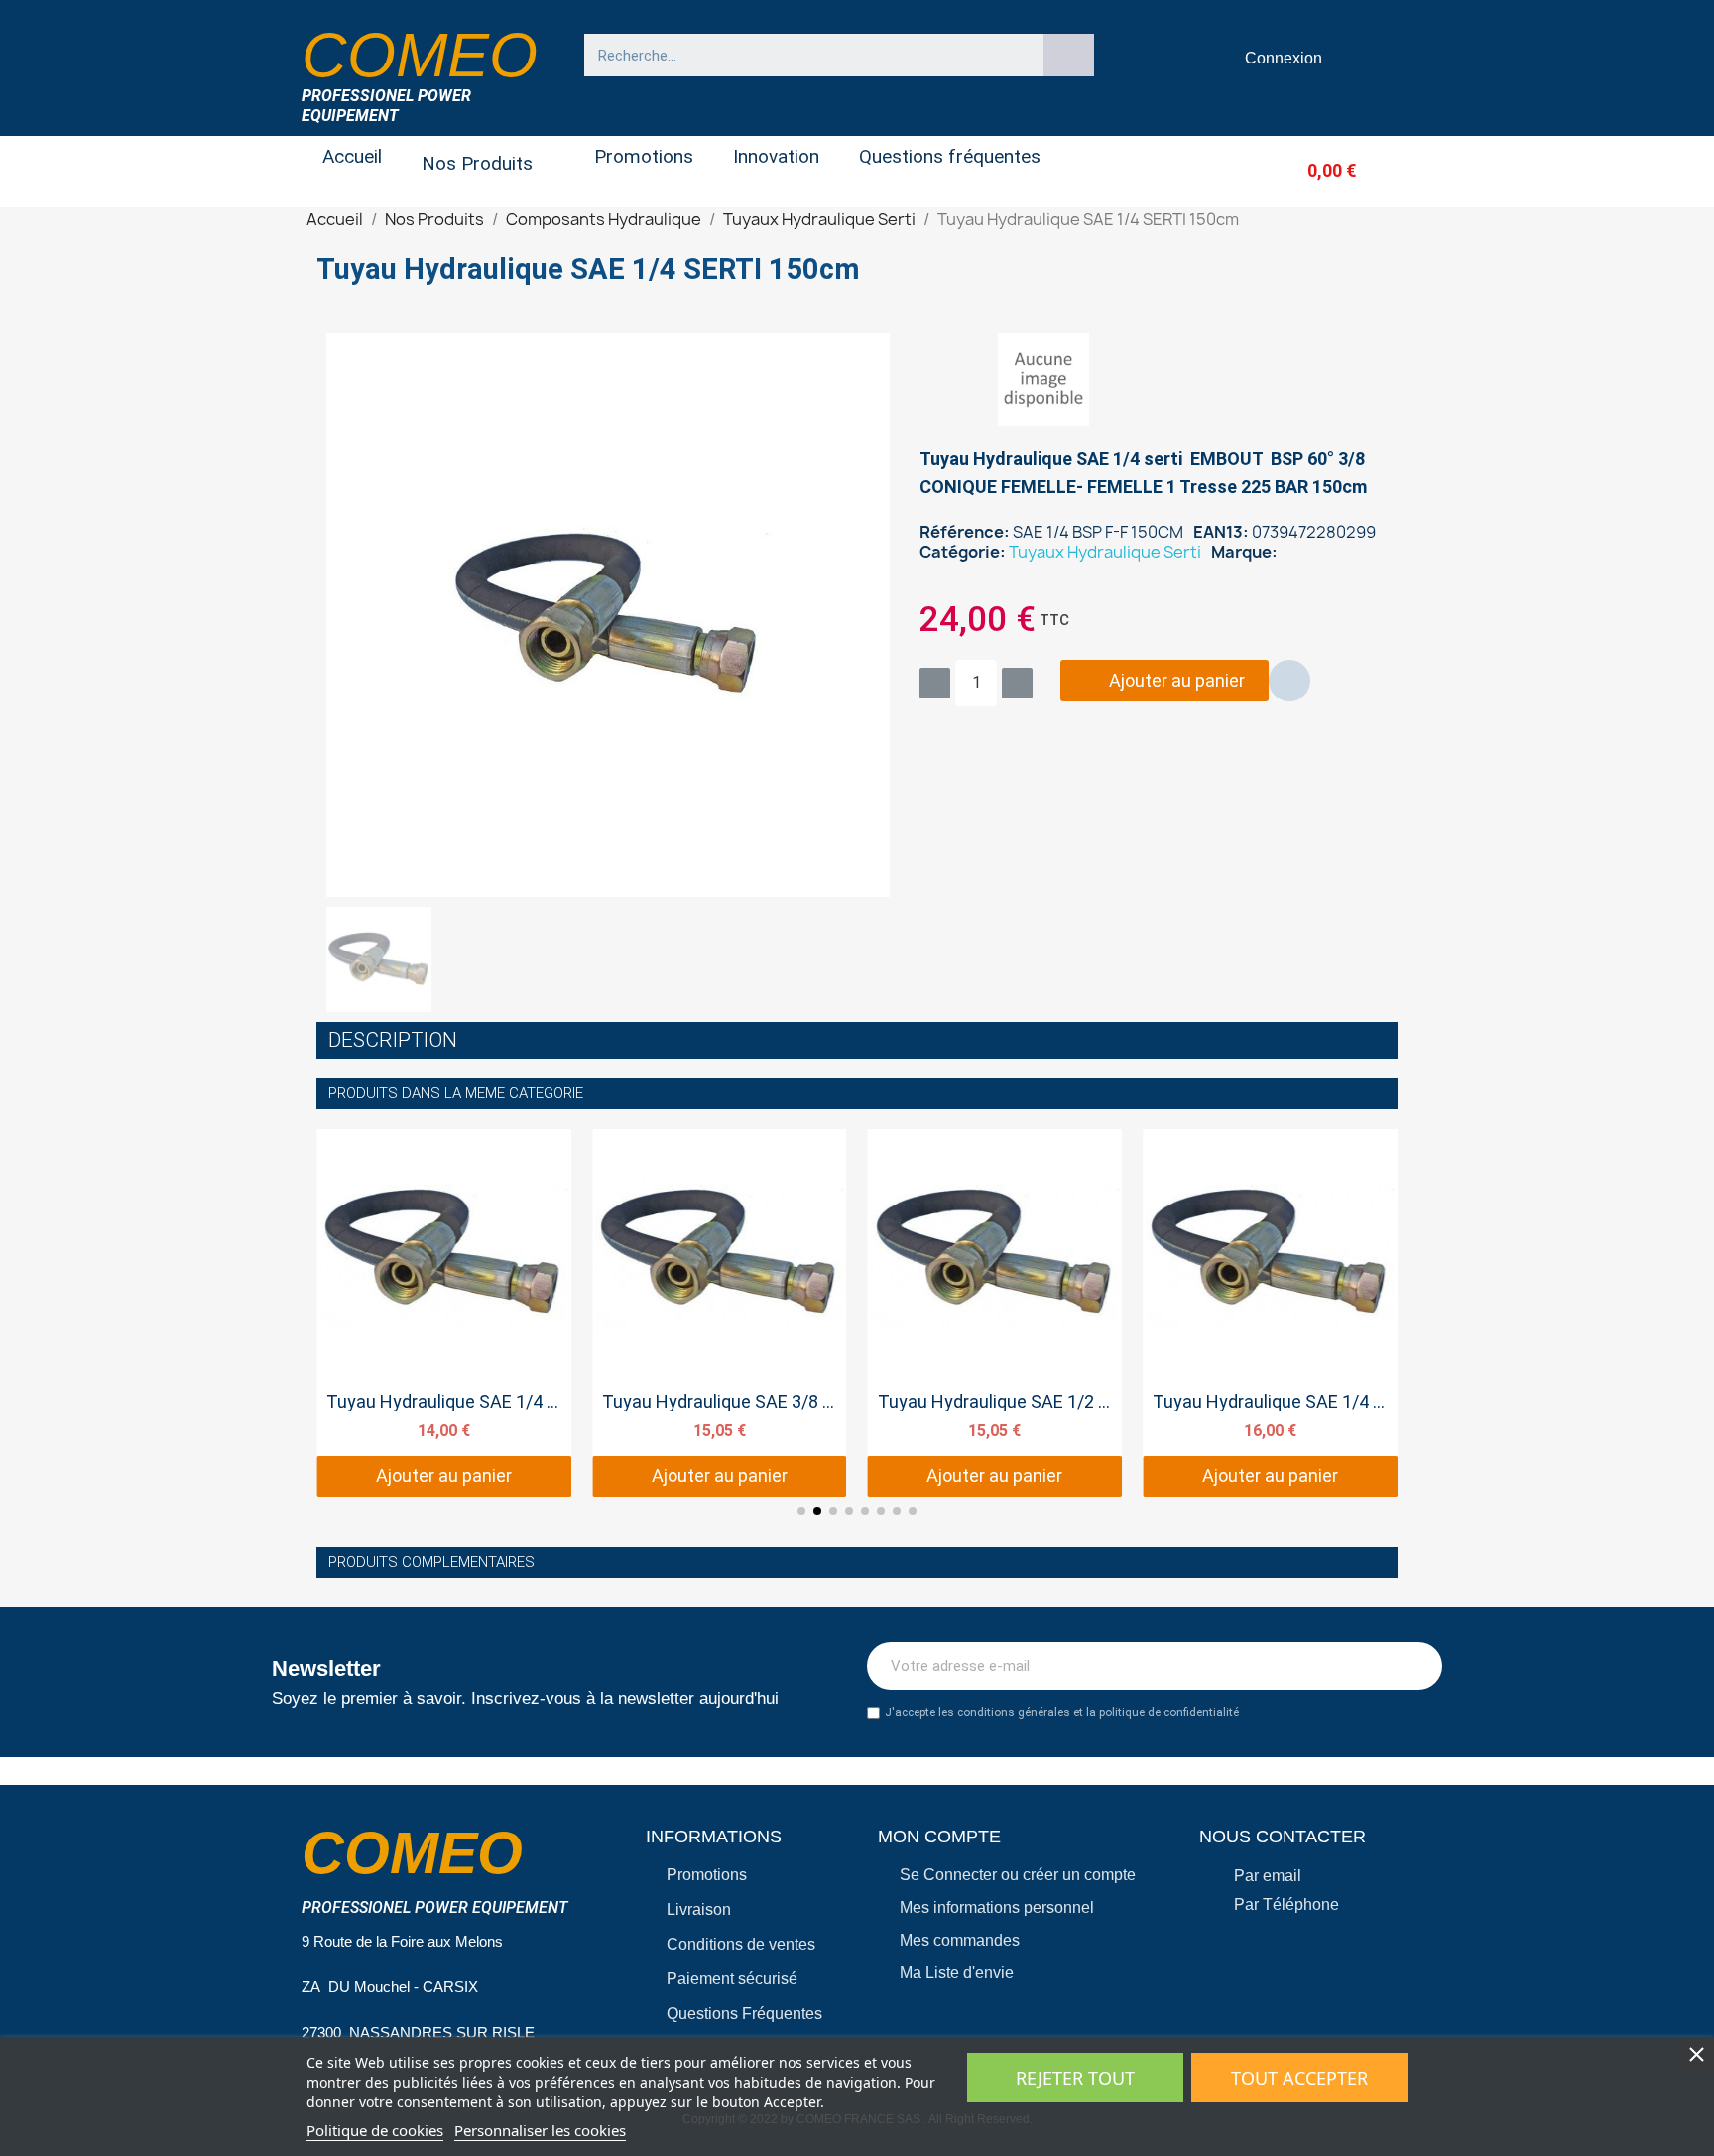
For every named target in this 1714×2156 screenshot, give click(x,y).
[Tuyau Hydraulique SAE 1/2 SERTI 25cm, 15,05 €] (995, 1314)
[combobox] (804, 55)
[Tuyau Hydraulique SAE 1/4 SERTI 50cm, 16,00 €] (1270, 1314)
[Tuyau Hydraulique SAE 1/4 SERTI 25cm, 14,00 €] (444, 1314)
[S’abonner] (1416, 1666)
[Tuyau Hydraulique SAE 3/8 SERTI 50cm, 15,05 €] (720, 1314)
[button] (1299, 170)
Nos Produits (477, 163)
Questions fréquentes (950, 156)
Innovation (776, 156)
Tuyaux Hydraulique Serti (1105, 552)
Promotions (644, 156)
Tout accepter (1299, 2078)
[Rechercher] (1069, 55)
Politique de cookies (375, 2130)
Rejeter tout (1075, 2078)
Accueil (352, 156)
